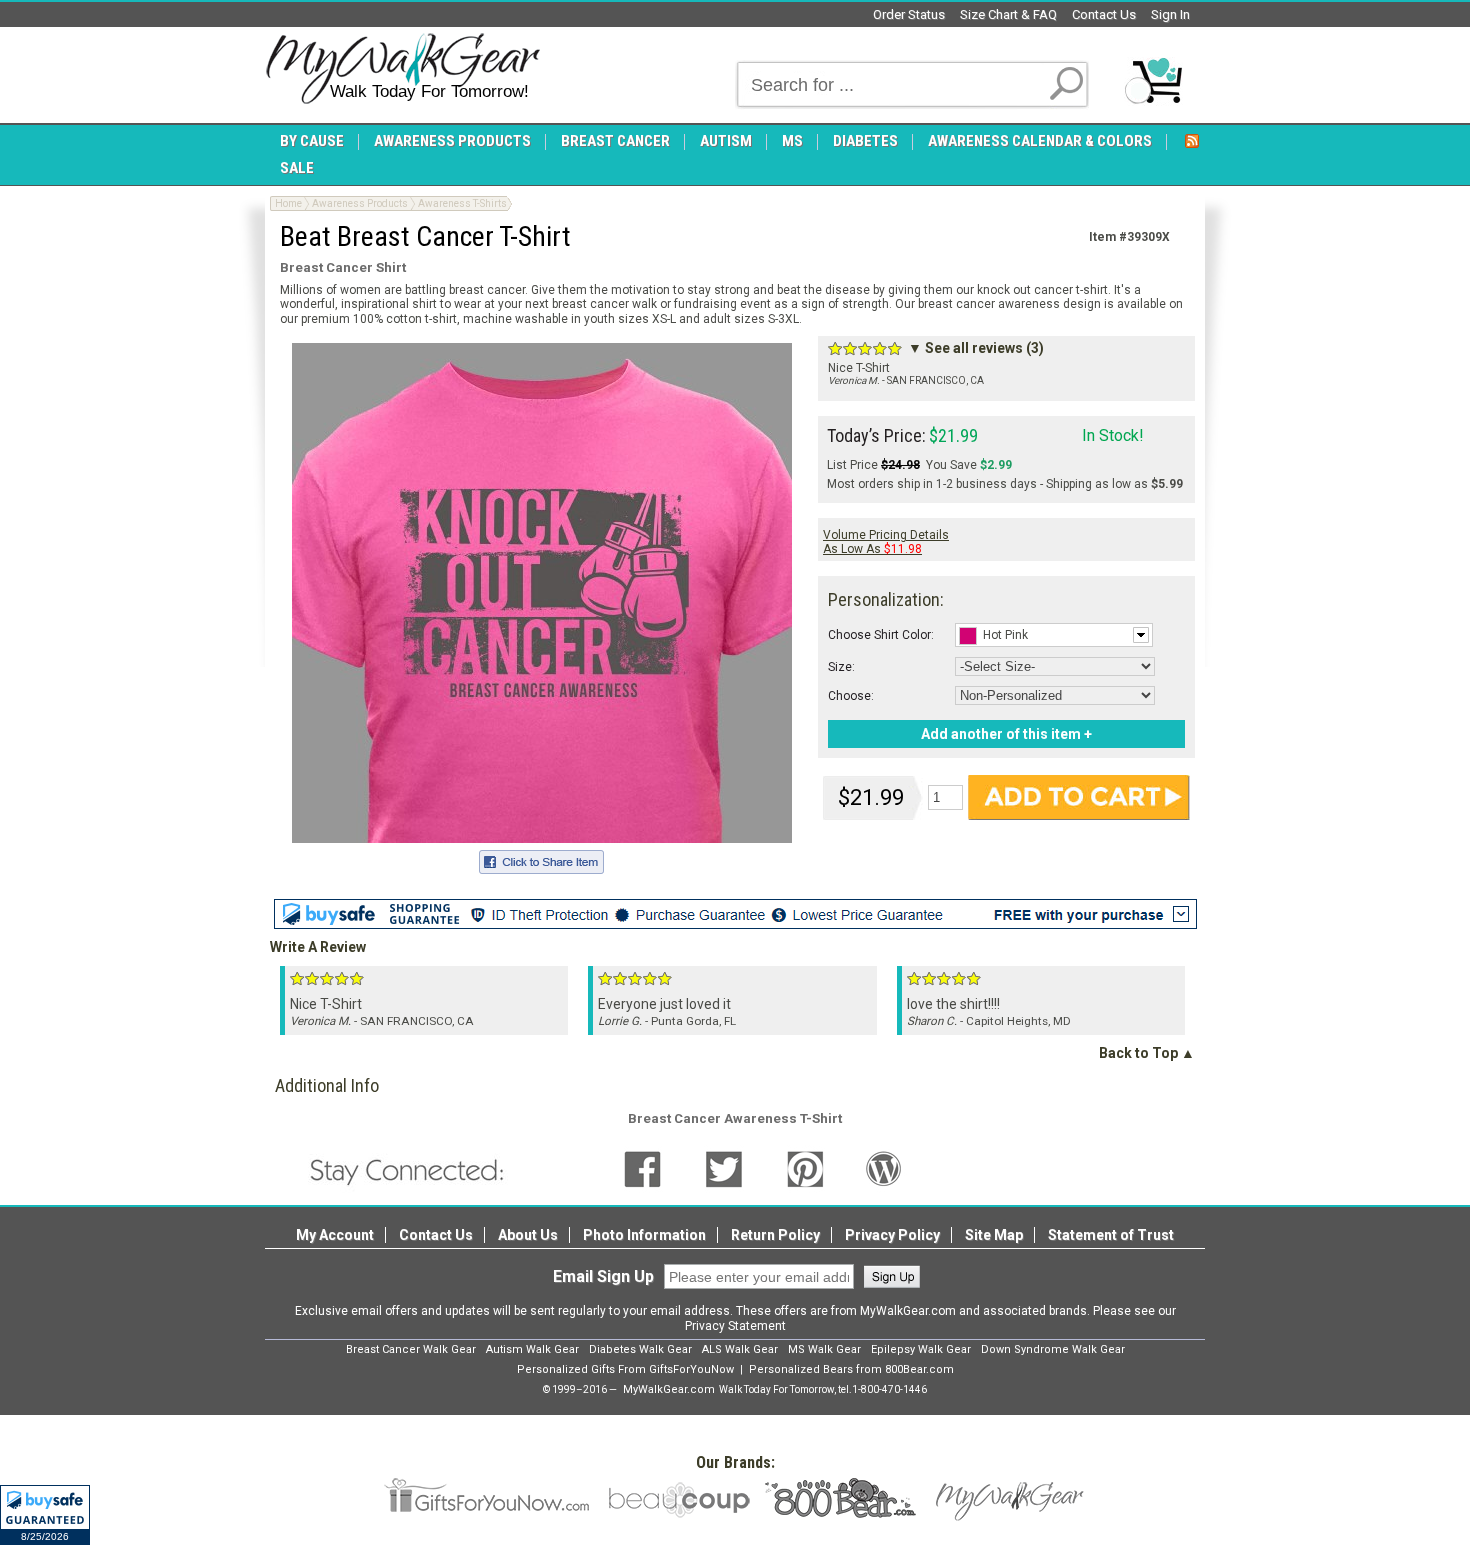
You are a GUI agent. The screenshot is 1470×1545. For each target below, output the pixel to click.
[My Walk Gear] (402, 69)
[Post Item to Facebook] (541, 859)
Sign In (1170, 14)
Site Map (994, 1235)
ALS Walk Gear (740, 1349)
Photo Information (644, 1235)
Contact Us (1104, 14)
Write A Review (318, 947)
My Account (335, 1235)
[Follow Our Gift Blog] (884, 1168)
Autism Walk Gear (532, 1349)
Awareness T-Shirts (462, 203)
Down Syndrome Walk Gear (1053, 1349)
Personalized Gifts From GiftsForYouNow (625, 1369)
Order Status (909, 14)
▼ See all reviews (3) (976, 348)
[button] (45, 1515)
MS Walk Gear (824, 1349)
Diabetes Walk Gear (640, 1349)
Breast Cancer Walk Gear (411, 1349)
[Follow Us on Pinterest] (805, 1168)
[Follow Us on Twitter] (724, 1168)
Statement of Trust (1111, 1235)
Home (288, 203)
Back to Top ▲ (1147, 1053)
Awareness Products (360, 203)
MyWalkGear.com (669, 1389)
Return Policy (775, 1235)
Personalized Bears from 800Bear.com (851, 1369)
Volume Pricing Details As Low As (886, 542)
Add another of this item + (1006, 734)
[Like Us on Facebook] (642, 1168)
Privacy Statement (735, 1326)
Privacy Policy (892, 1235)
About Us (528, 1235)
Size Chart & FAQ (1008, 14)
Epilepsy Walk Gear (921, 1349)
